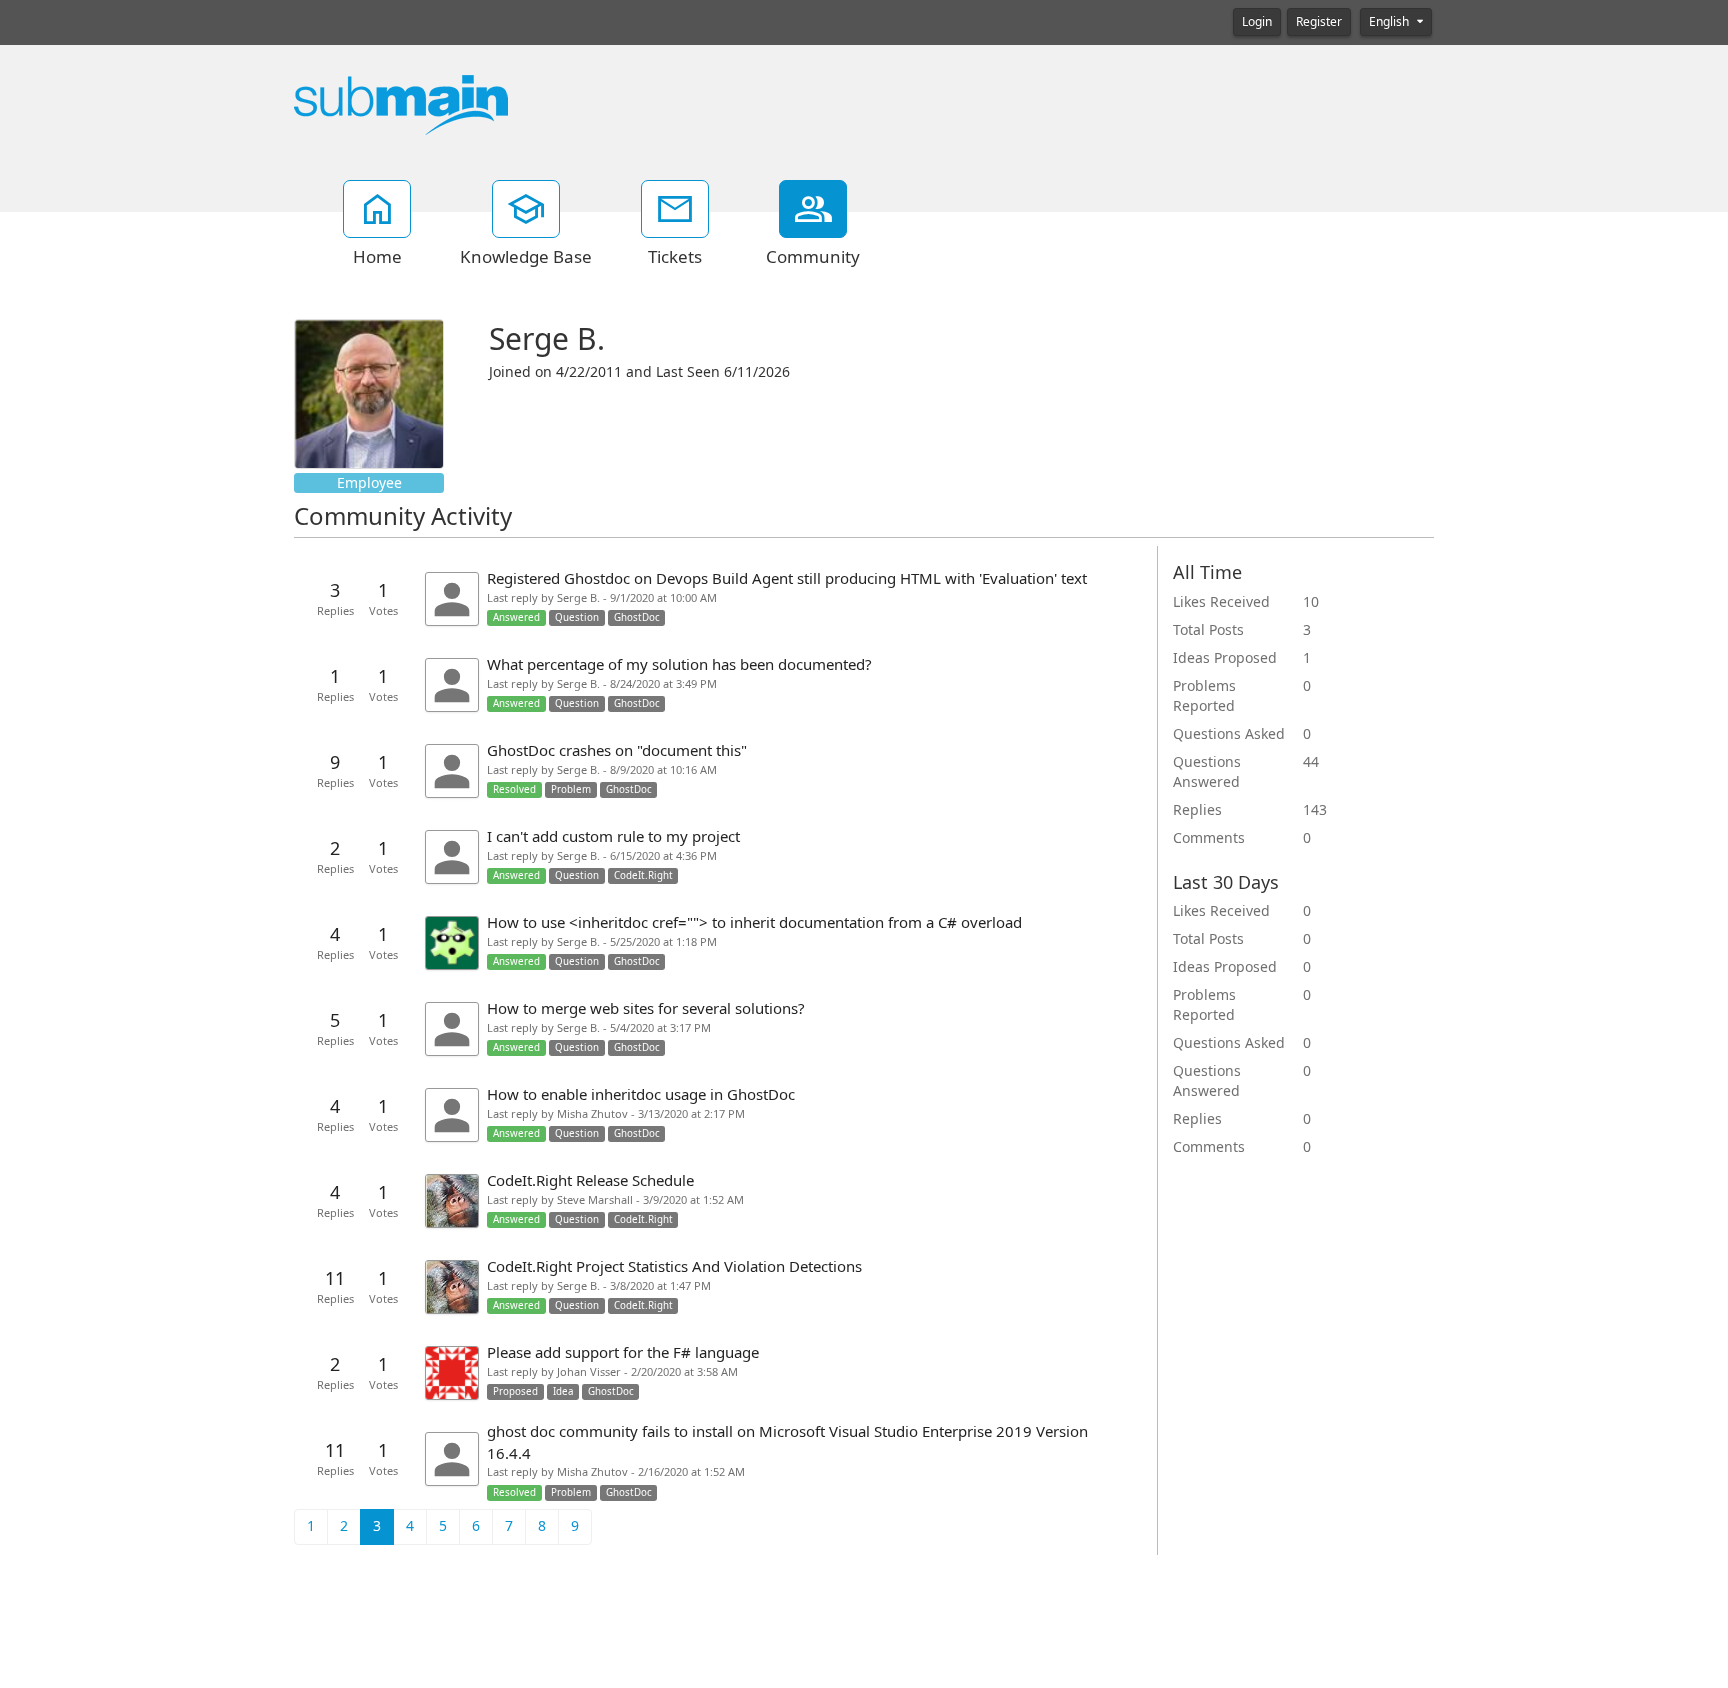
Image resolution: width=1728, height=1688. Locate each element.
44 (1311, 762)
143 (1315, 810)
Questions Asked (1229, 734)
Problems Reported (1204, 696)
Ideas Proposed (1225, 658)
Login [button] (1257, 22)
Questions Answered (1207, 772)
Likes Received (1221, 602)
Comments (1209, 838)
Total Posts (1208, 630)
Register (1319, 22)
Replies (1197, 810)
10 (1311, 602)
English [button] (1390, 22)
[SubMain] (401, 104)
